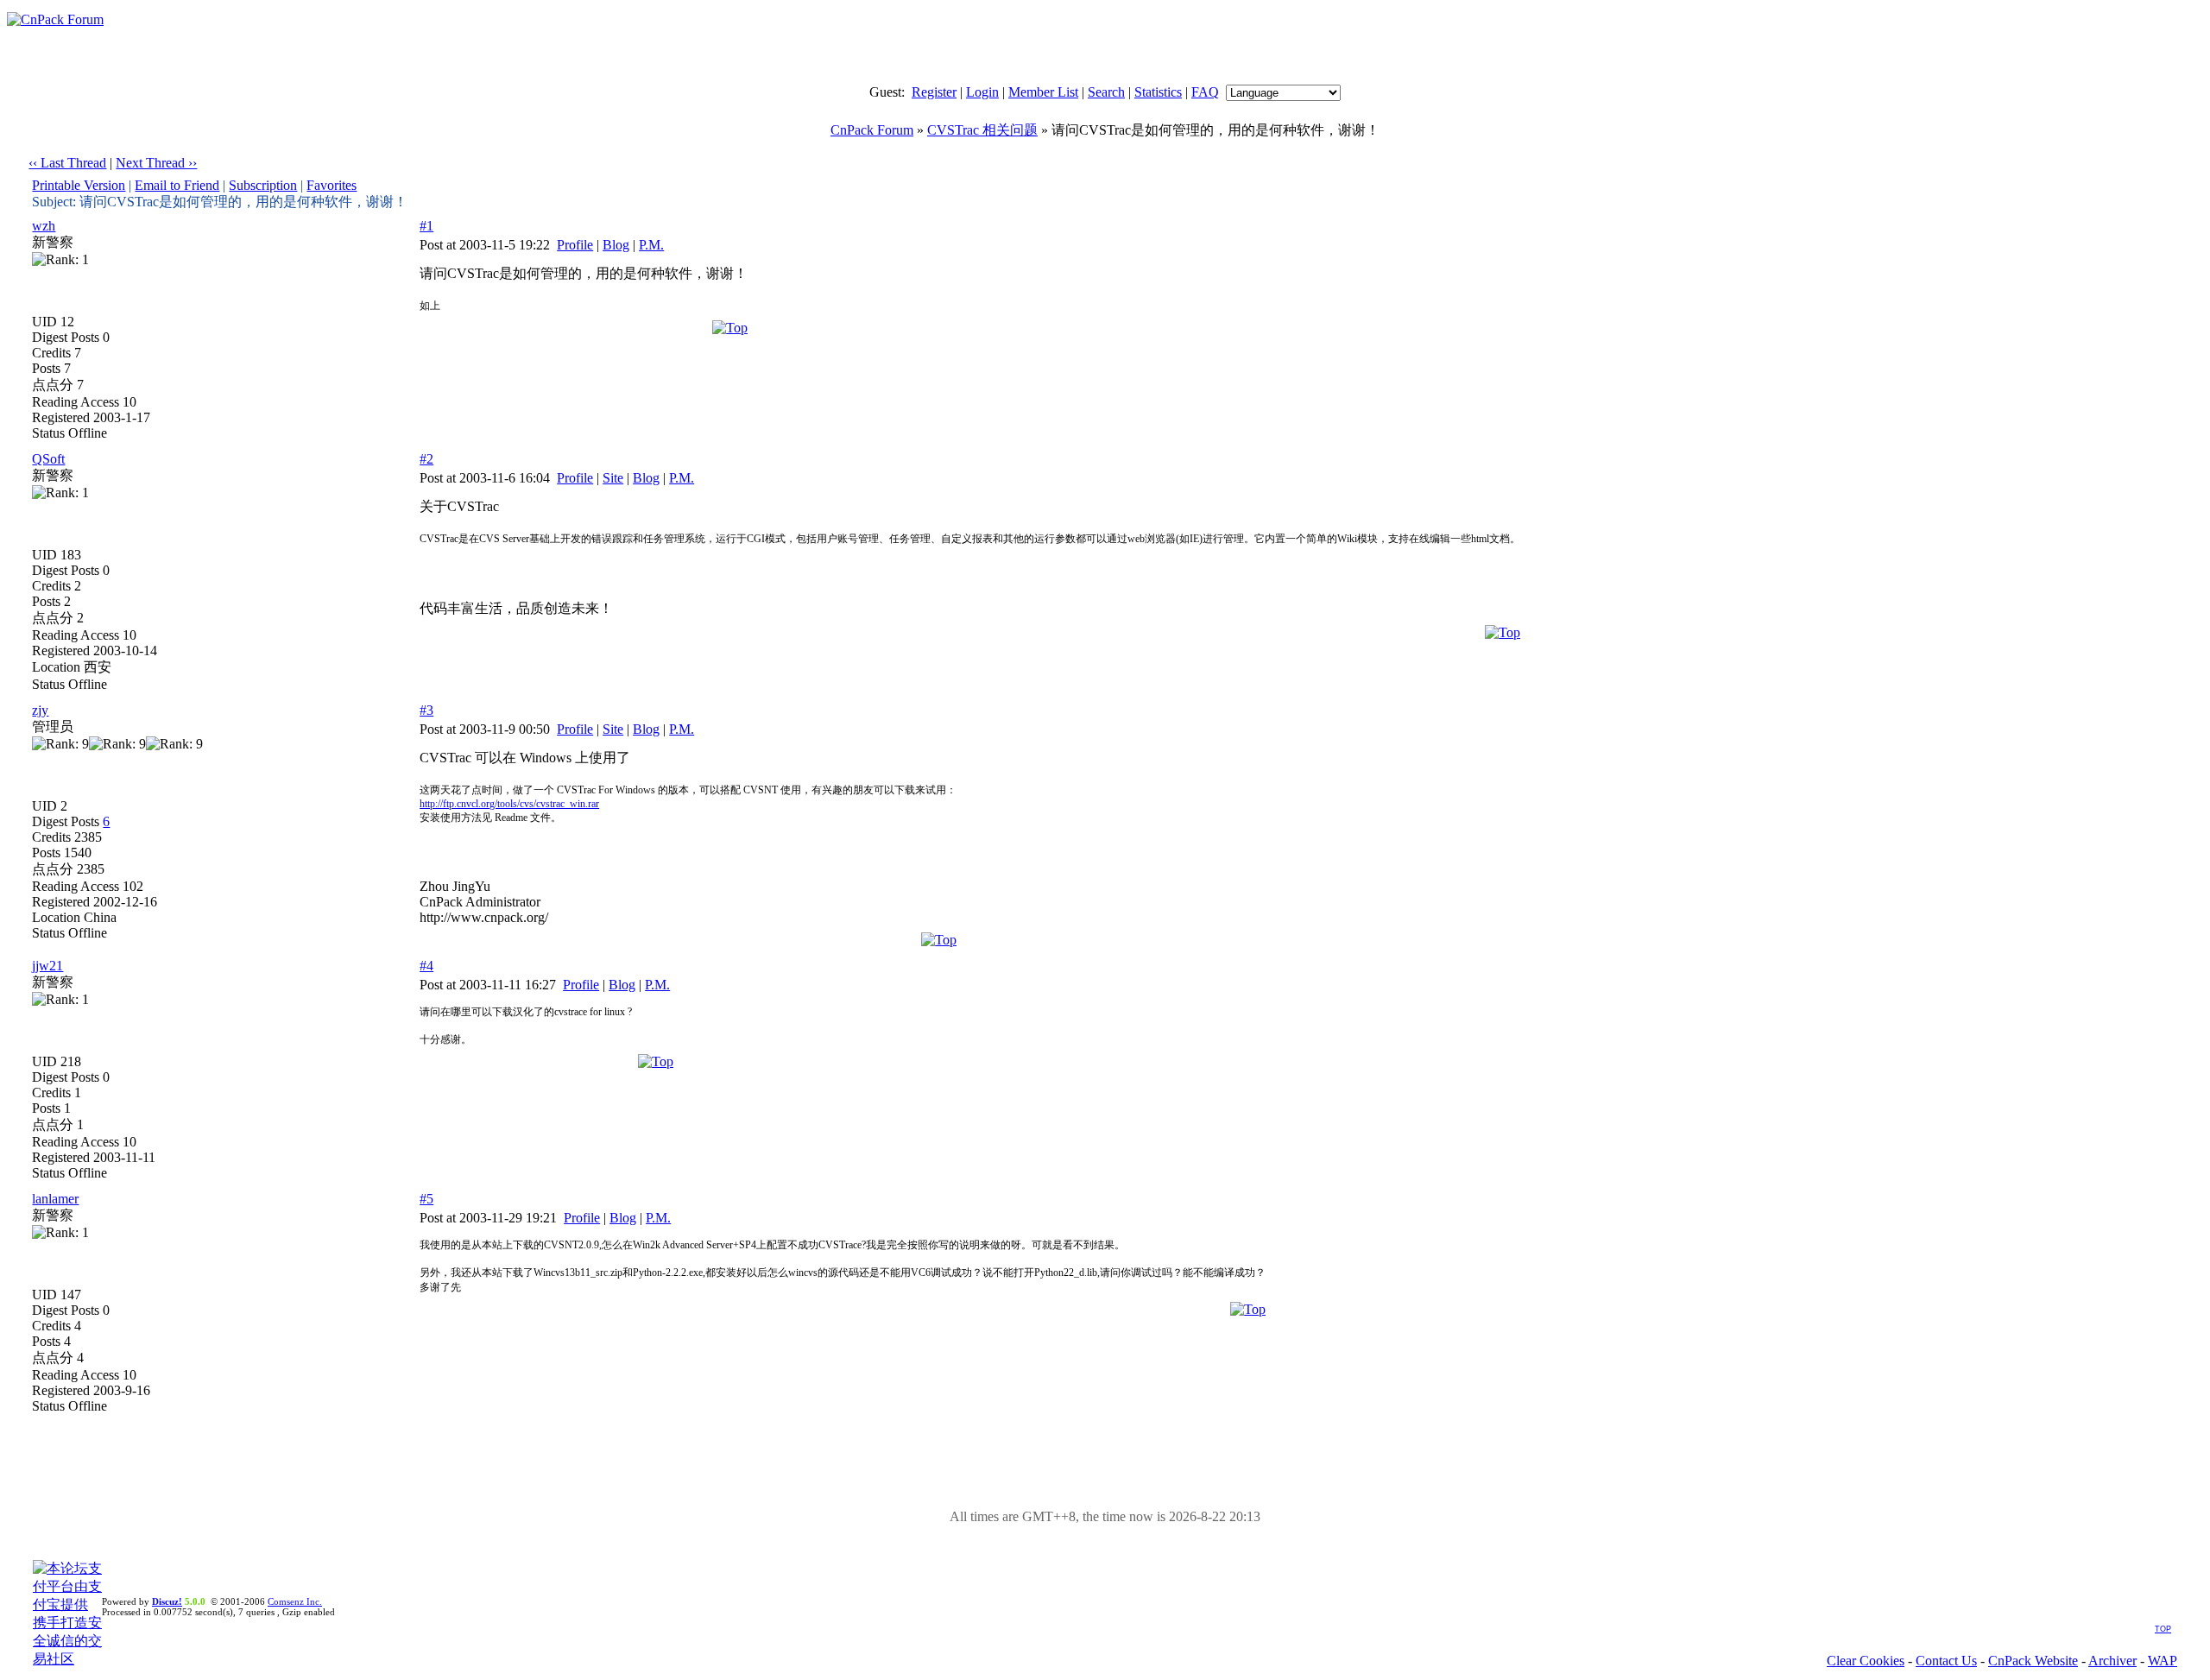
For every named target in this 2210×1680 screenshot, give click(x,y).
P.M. (651, 245)
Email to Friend (177, 185)
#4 (426, 966)
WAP (2163, 1661)
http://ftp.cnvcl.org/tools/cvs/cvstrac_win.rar (509, 804)
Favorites (331, 185)
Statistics (1158, 92)
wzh (44, 226)
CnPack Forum (872, 130)
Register (934, 92)
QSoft (48, 459)
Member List (1043, 92)
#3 (426, 710)
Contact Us (1946, 1661)
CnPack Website (2033, 1661)
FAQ (1205, 92)
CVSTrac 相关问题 (982, 130)
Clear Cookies (1866, 1661)
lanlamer (55, 1199)
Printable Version (79, 185)
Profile (575, 245)
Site (613, 478)
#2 (426, 459)
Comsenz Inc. (295, 1601)
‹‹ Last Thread (67, 163)
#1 (426, 226)
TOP (2163, 1629)
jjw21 (47, 966)
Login (982, 92)
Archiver (2112, 1661)
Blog (616, 245)
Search (1106, 92)
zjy (40, 710)
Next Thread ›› (156, 163)
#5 (426, 1199)
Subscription (263, 185)
